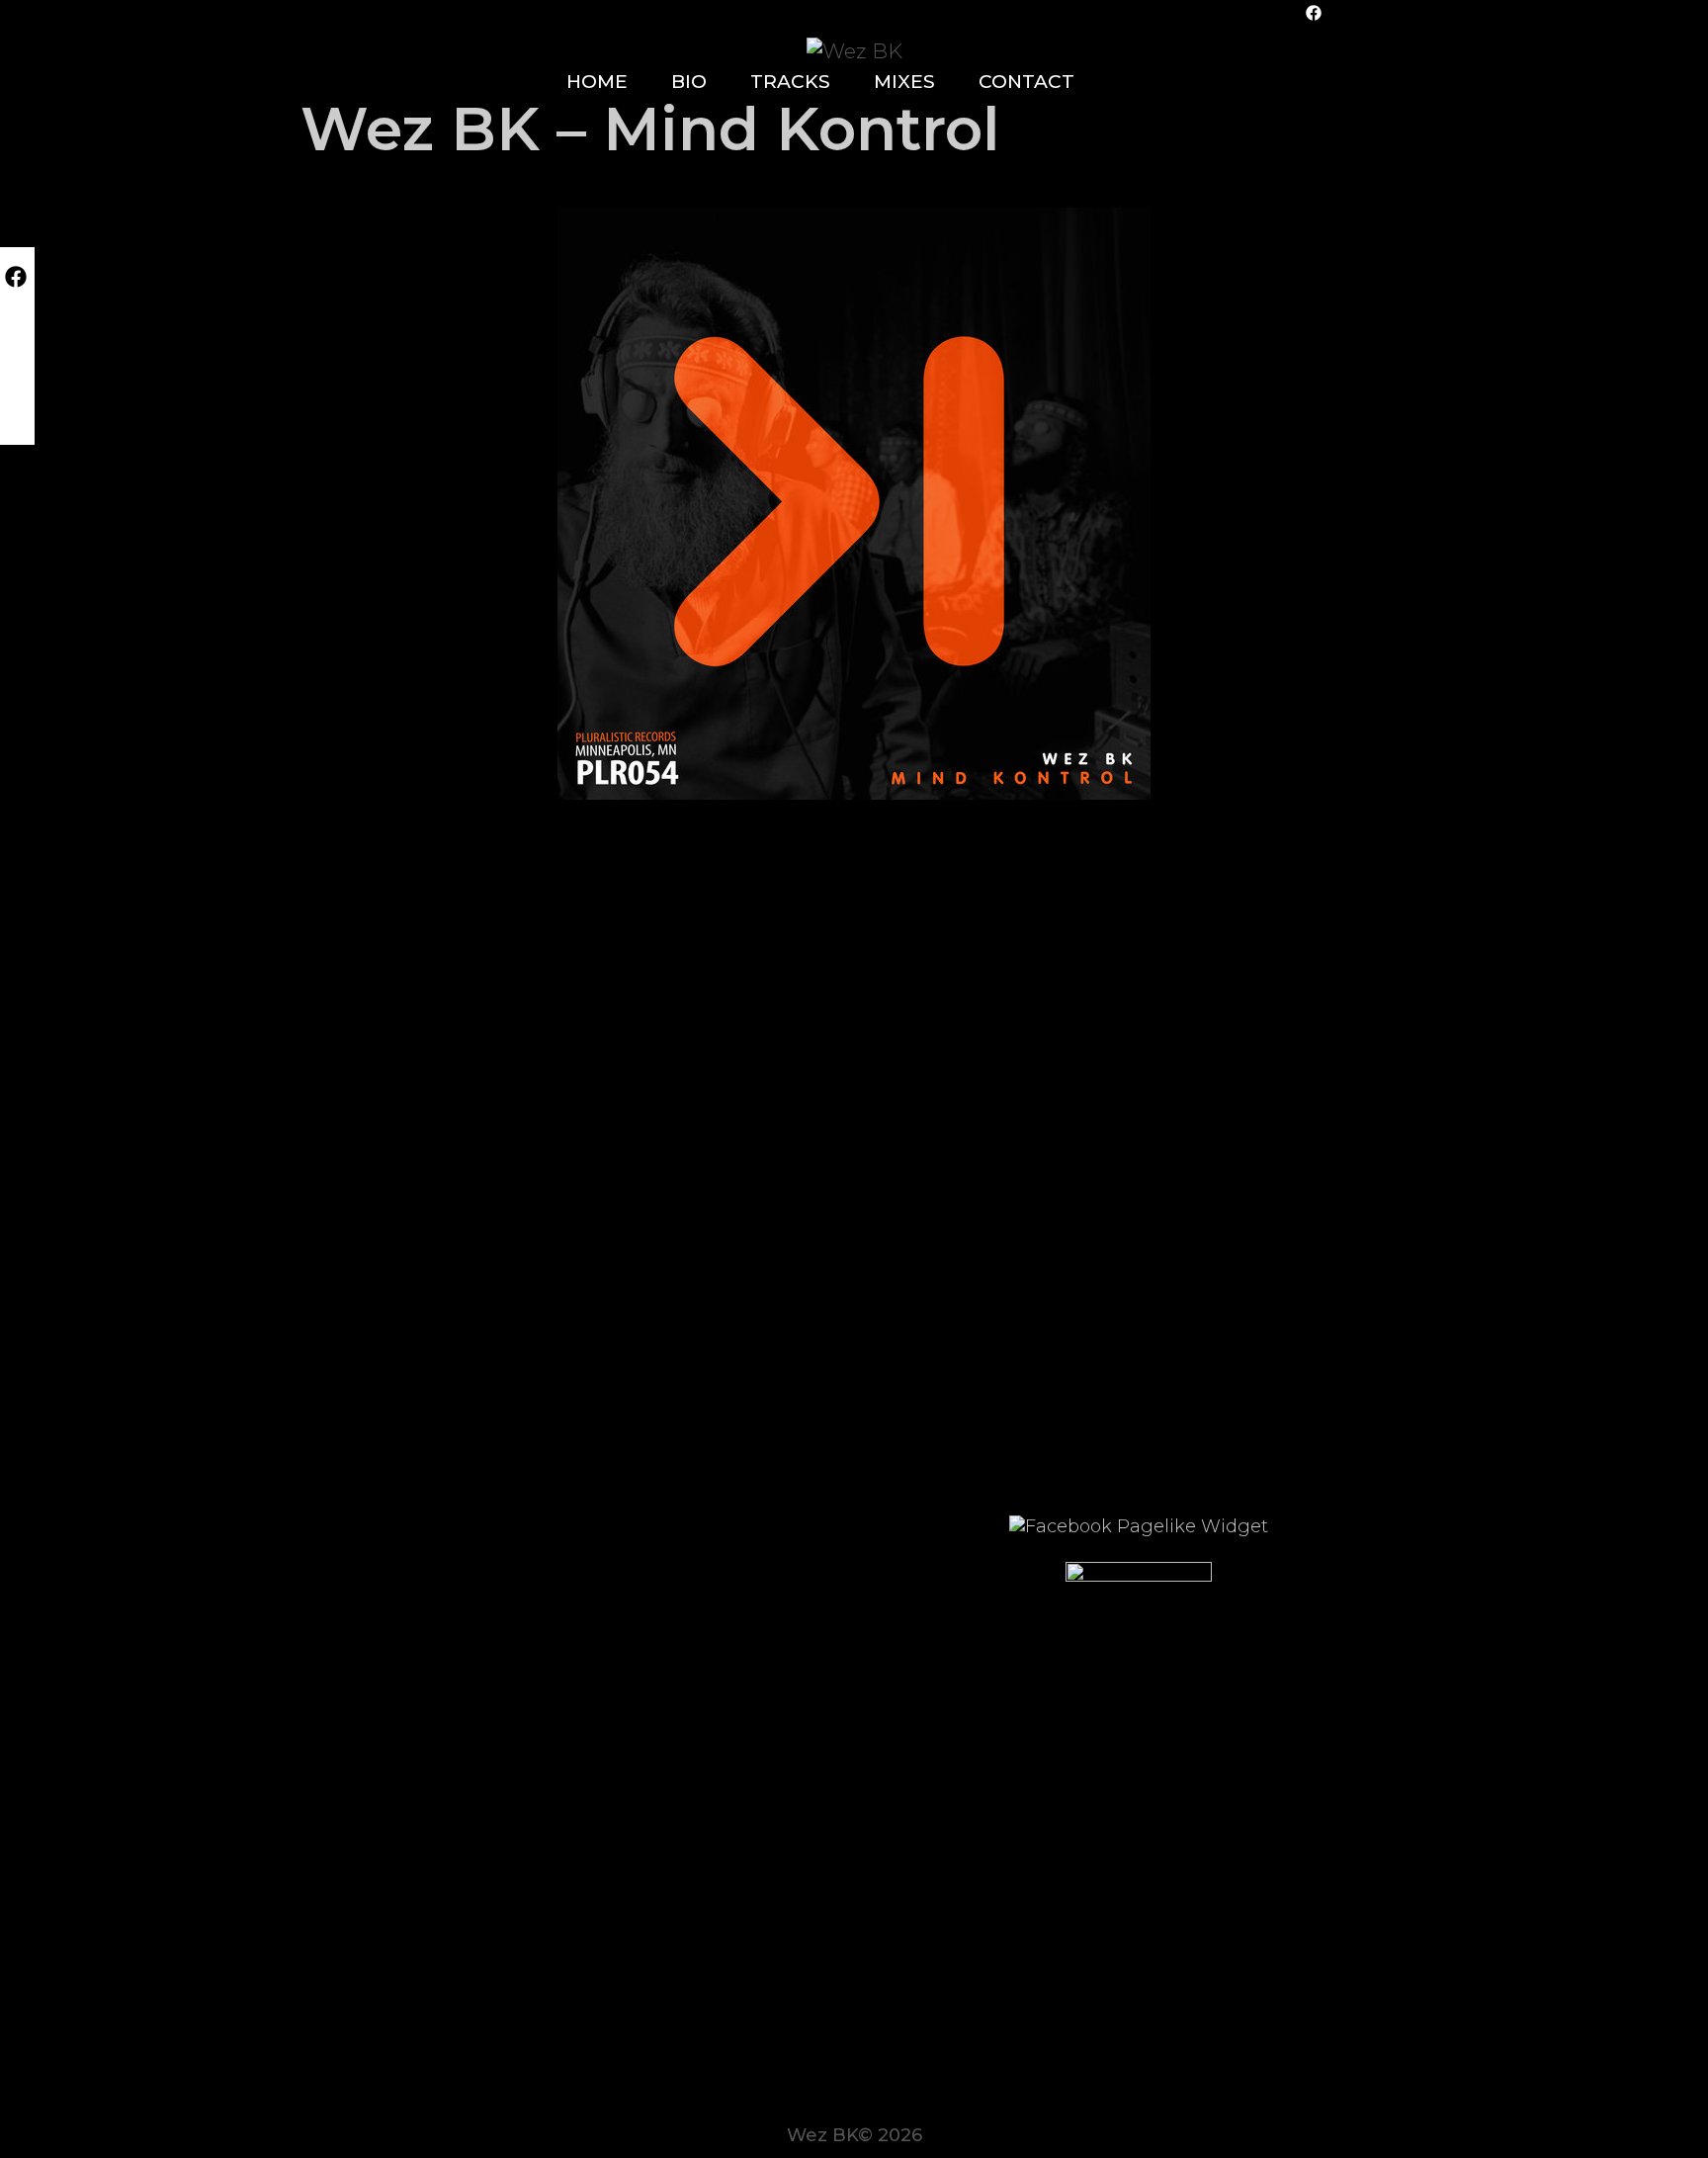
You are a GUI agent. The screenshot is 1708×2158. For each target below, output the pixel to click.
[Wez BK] (854, 49)
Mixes (904, 82)
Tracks (790, 82)
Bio (689, 82)
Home (597, 82)
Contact (1026, 82)
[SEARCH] (1130, 82)
